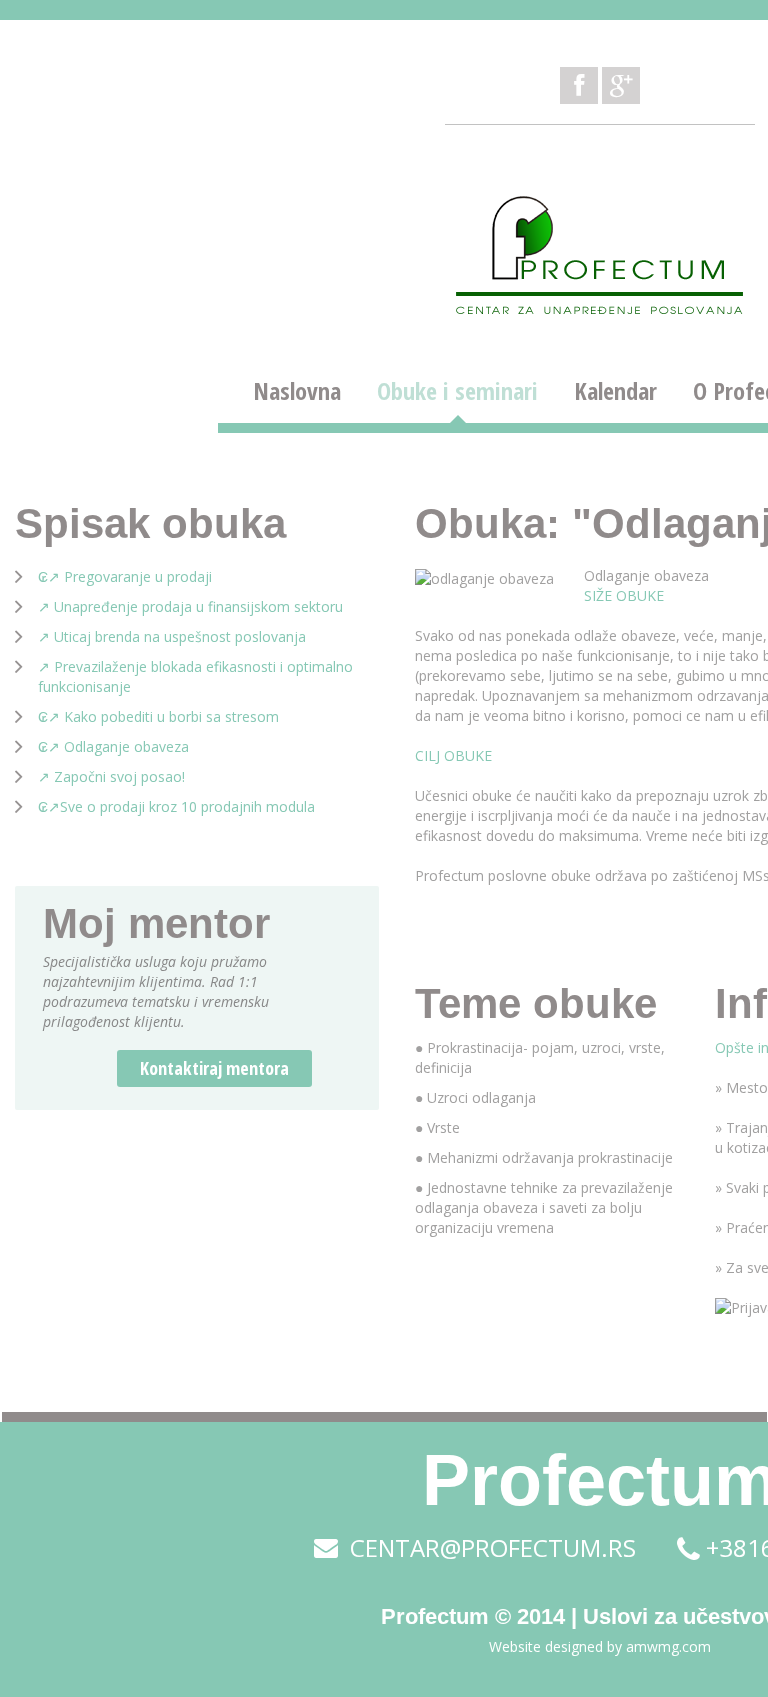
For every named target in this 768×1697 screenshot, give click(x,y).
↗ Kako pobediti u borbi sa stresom (163, 716)
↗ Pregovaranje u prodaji (130, 576)
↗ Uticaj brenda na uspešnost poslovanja (172, 636)
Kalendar (615, 391)
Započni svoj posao (118, 776)
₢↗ (49, 806)
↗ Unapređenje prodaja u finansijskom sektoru (190, 606)
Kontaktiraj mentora (214, 1068)
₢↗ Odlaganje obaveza (113, 746)
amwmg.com (668, 1646)
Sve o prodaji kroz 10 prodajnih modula (187, 806)
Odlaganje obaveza (646, 575)
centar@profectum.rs (490, 1548)
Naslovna (297, 391)
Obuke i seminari (457, 391)
